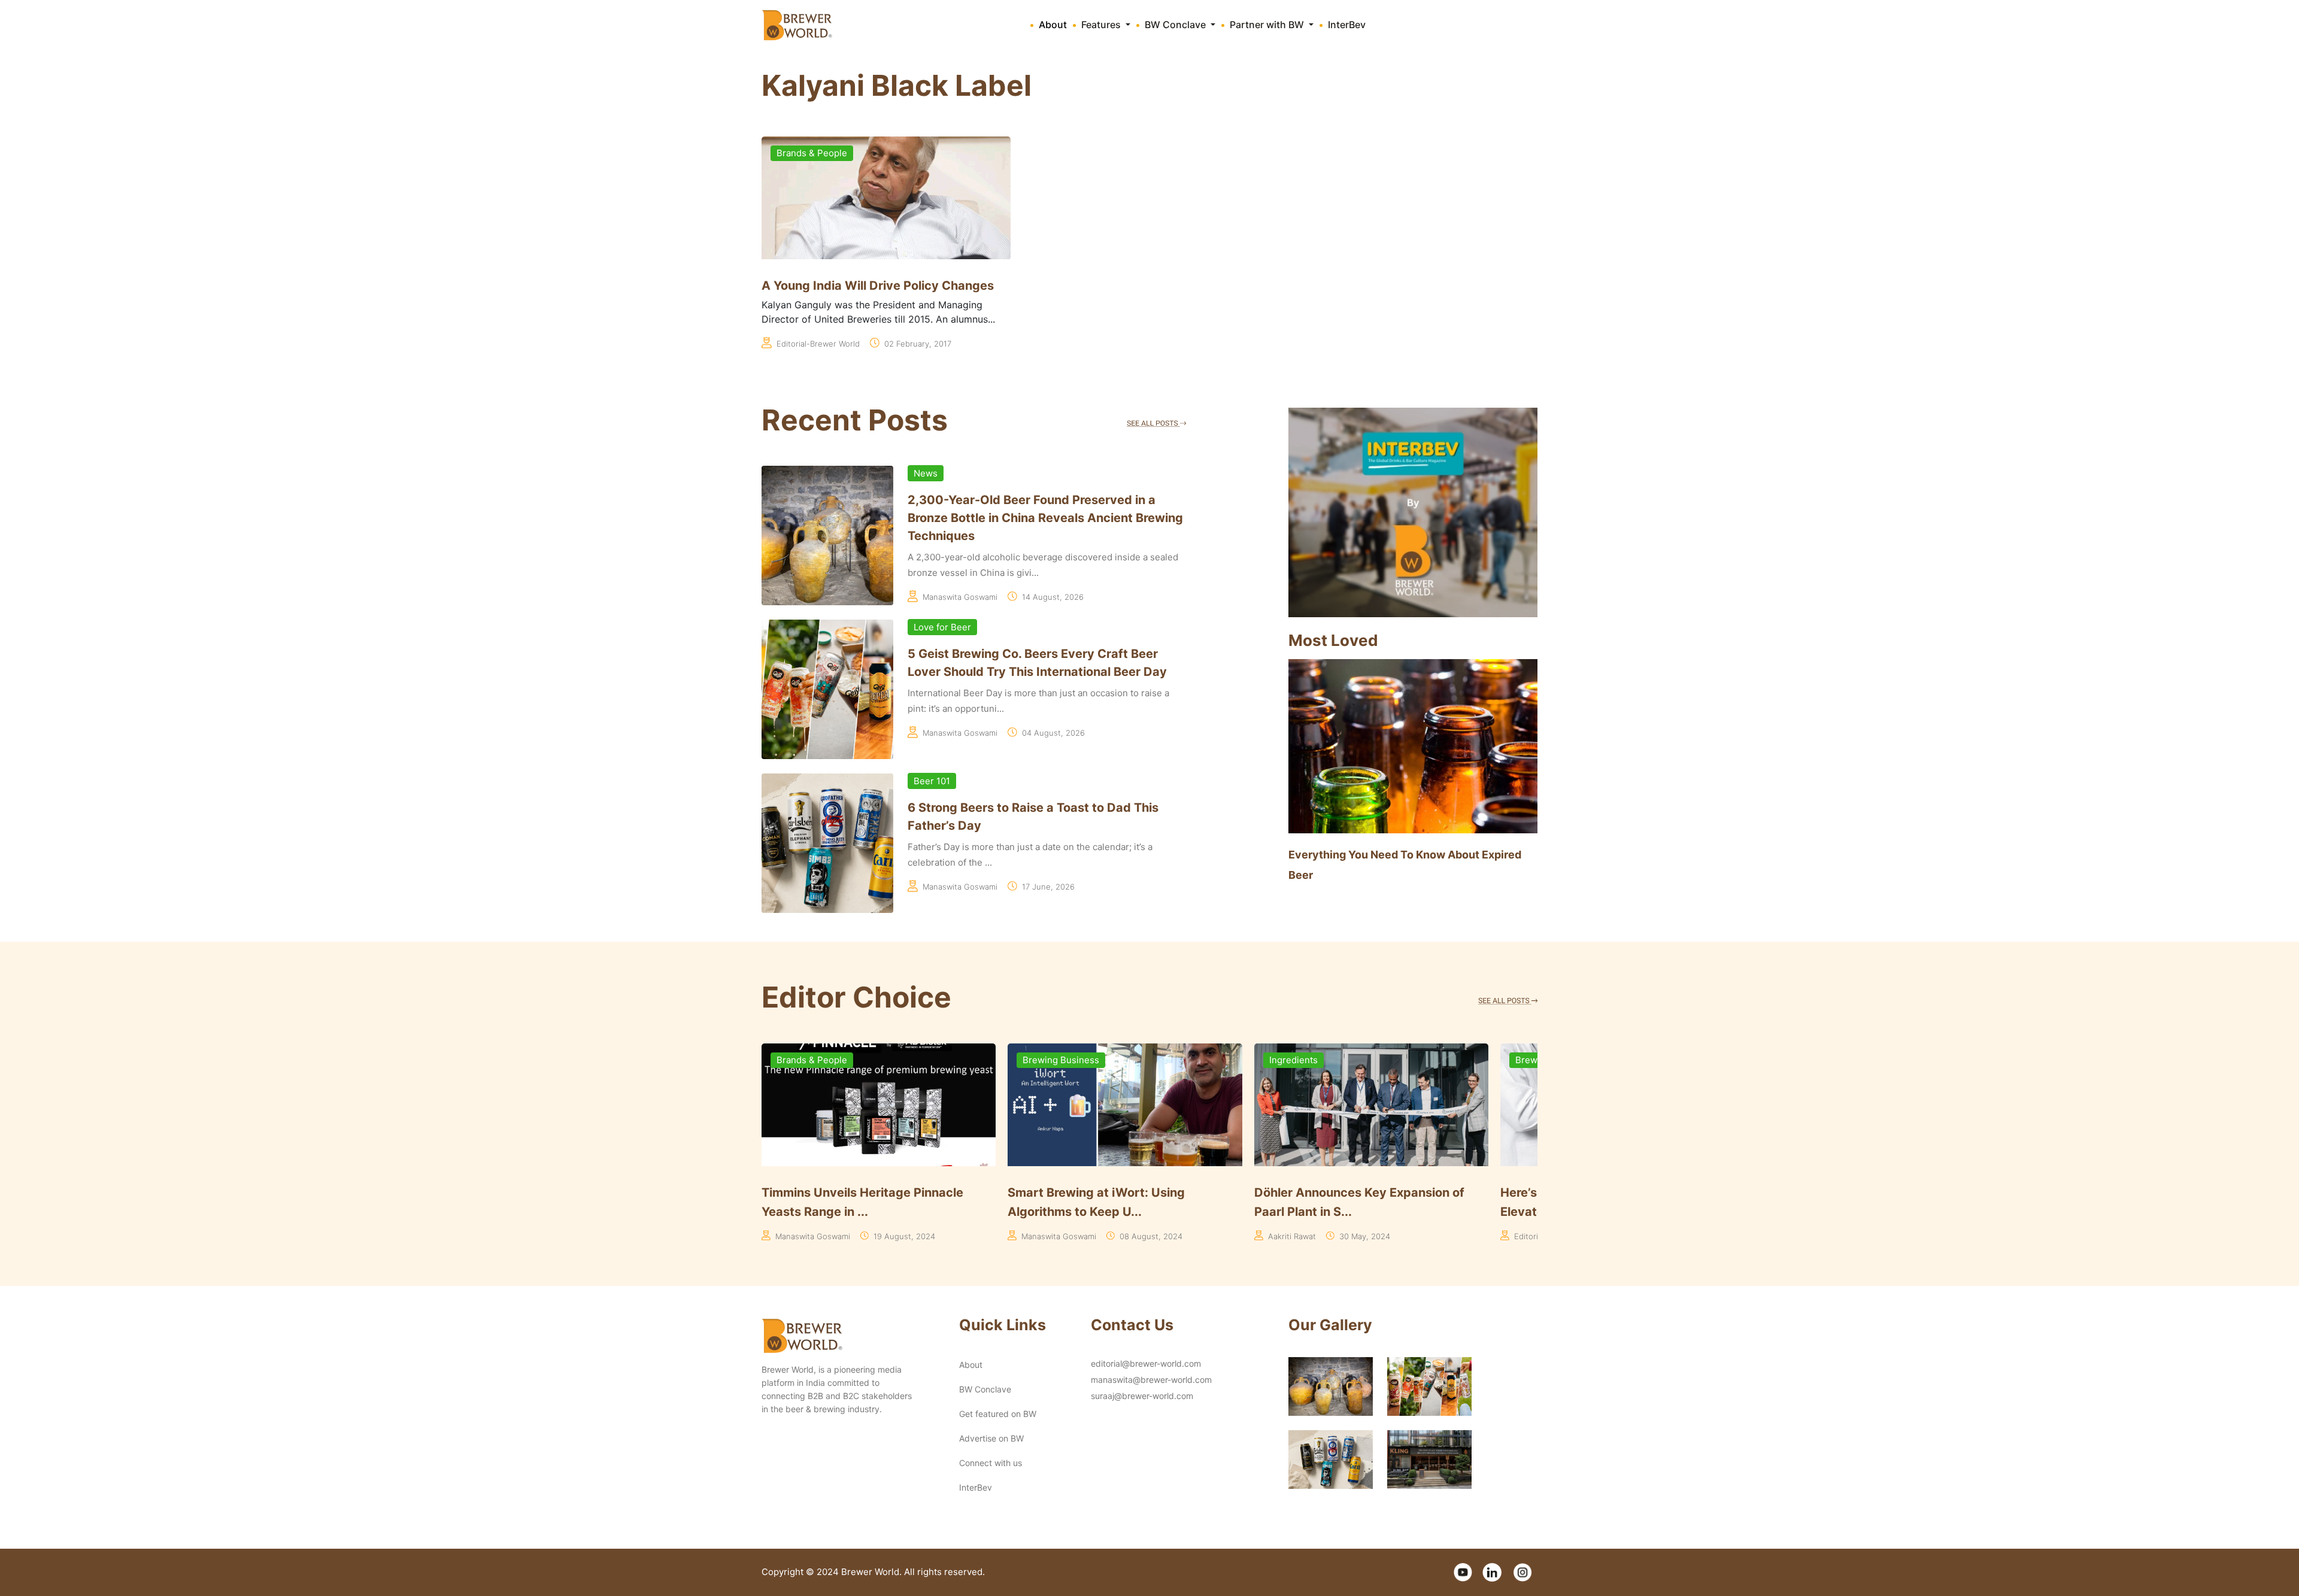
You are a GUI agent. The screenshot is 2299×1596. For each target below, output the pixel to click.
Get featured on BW (998, 1414)
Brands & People (812, 153)
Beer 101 (932, 781)
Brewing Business (815, 1060)
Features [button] (1102, 25)
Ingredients (1047, 1060)
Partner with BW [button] (1268, 25)
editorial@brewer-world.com (1146, 1363)
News (926, 473)
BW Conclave (985, 1389)
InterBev (1347, 25)
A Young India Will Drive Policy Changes (878, 286)
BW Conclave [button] (1176, 25)
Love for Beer (942, 627)
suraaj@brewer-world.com (1142, 1396)
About (1053, 25)
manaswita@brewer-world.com (1151, 1380)
